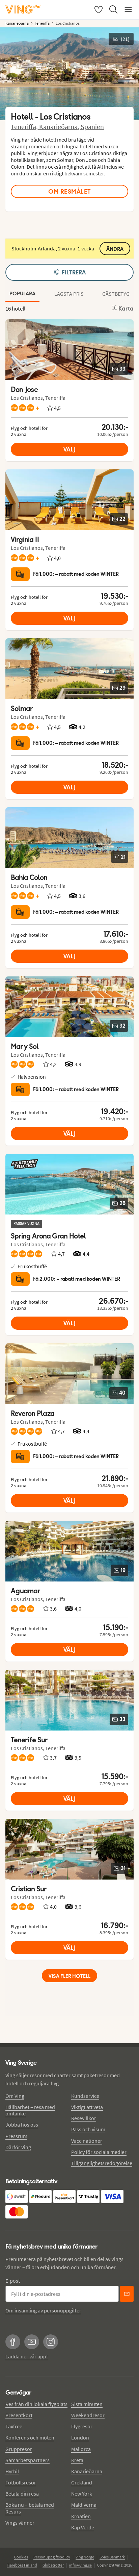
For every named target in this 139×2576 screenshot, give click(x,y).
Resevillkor (84, 2118)
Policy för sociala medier (99, 2152)
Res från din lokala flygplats (36, 2404)
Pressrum (16, 2136)
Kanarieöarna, (60, 127)
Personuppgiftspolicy (52, 2557)
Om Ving (15, 2096)
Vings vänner (20, 2523)
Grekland (82, 2482)
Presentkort (19, 2415)
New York (82, 2494)
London (80, 2437)
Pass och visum (88, 2129)
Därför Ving (18, 2147)
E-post (13, 2281)
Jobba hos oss (22, 2125)
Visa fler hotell (69, 1976)
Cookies (21, 2557)
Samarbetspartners (27, 2460)
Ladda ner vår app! (27, 2356)
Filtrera (74, 272)
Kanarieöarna (87, 2471)
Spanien (92, 127)
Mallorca (81, 2449)
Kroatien (81, 2516)
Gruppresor (19, 2449)
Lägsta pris (69, 294)
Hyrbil (12, 2471)
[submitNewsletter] (127, 2294)
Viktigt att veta (87, 2107)
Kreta (77, 2460)
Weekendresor (88, 2415)
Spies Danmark (112, 2557)
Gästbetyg (116, 294)
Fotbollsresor (21, 2482)
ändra (115, 249)
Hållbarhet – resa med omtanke (30, 2110)
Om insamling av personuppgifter (43, 2310)
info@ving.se (80, 2565)
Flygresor (82, 2426)
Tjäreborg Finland (22, 2565)
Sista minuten (87, 2404)
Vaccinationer (87, 2141)
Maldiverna (84, 2505)
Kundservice (85, 2096)
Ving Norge (85, 2557)
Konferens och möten (30, 2437)
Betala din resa (22, 2494)
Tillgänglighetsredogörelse (102, 2163)
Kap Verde (83, 2527)
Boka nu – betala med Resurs (30, 2508)
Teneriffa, (25, 127)
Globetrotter (53, 2565)
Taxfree (14, 2426)
